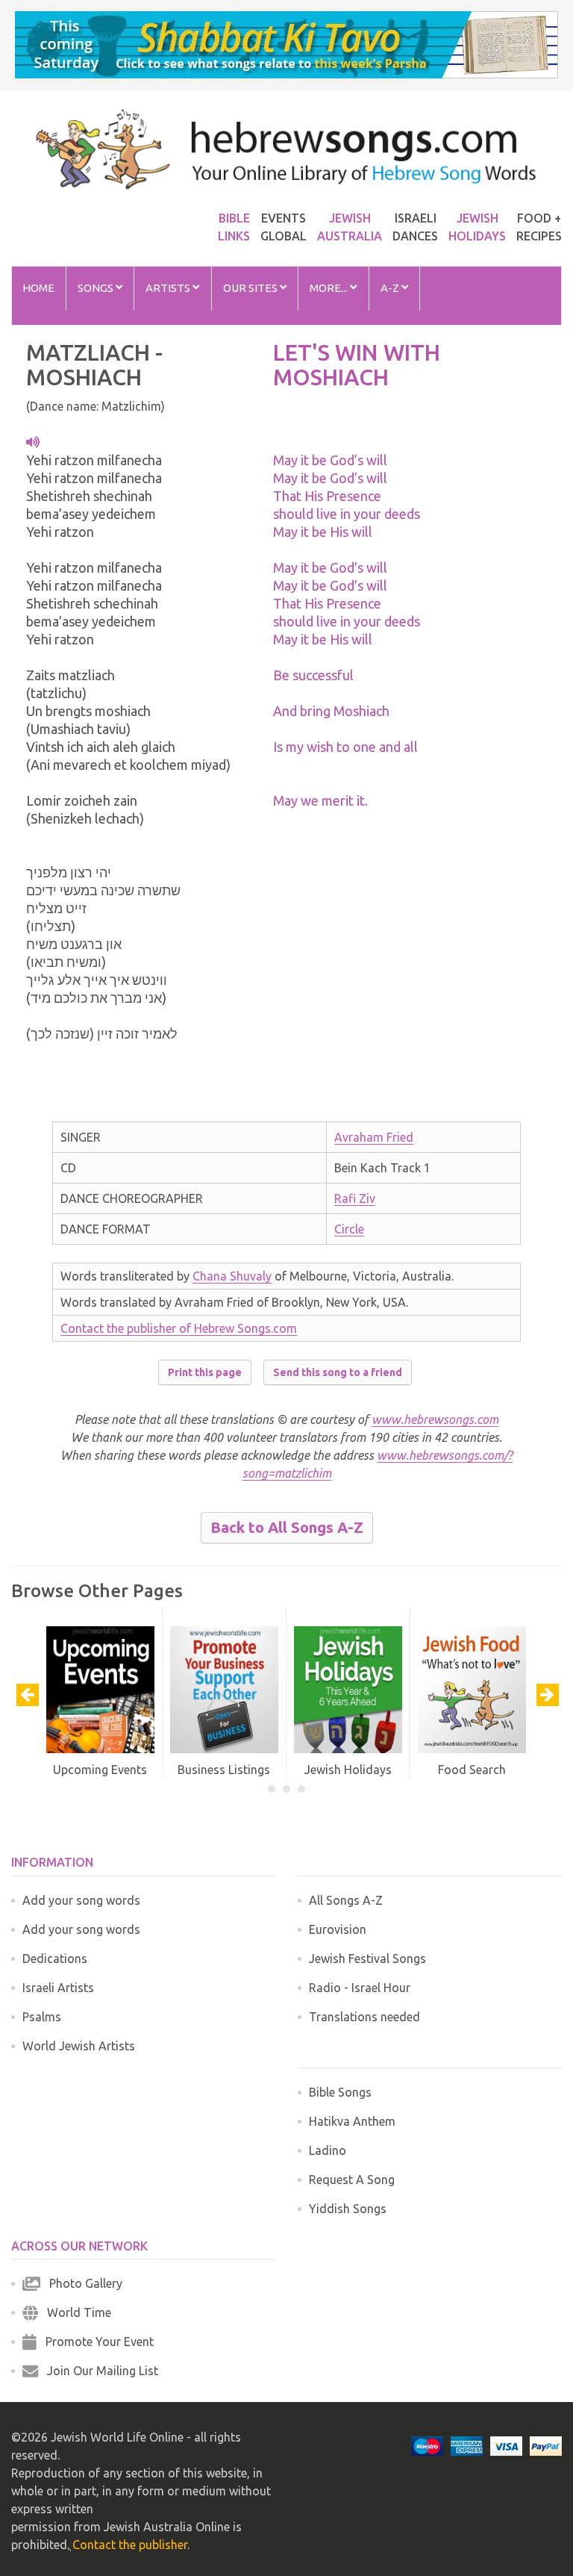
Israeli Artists (58, 1988)
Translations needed (364, 2017)
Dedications (55, 1959)
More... (330, 288)
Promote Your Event (95, 2342)
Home (38, 288)
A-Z (391, 288)
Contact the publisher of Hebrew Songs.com (179, 1328)
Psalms (42, 2017)
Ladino (328, 2150)
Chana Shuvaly (232, 1276)
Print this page (205, 1372)
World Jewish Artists (79, 2046)
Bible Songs (340, 2092)
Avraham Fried (374, 1137)
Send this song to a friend (338, 1372)
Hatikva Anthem (352, 2121)
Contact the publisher (130, 2545)
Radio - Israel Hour (360, 1988)
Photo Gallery (81, 2283)
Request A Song (352, 2180)
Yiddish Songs (348, 2209)
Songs (97, 288)
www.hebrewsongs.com (435, 1419)
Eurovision (338, 1929)
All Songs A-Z (346, 1900)
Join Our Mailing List (98, 2371)
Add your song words (81, 1900)
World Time (75, 2312)
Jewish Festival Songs (367, 1959)
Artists (169, 288)
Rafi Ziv (355, 1198)
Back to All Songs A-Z (287, 1527)
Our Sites (251, 288)
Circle (349, 1229)
